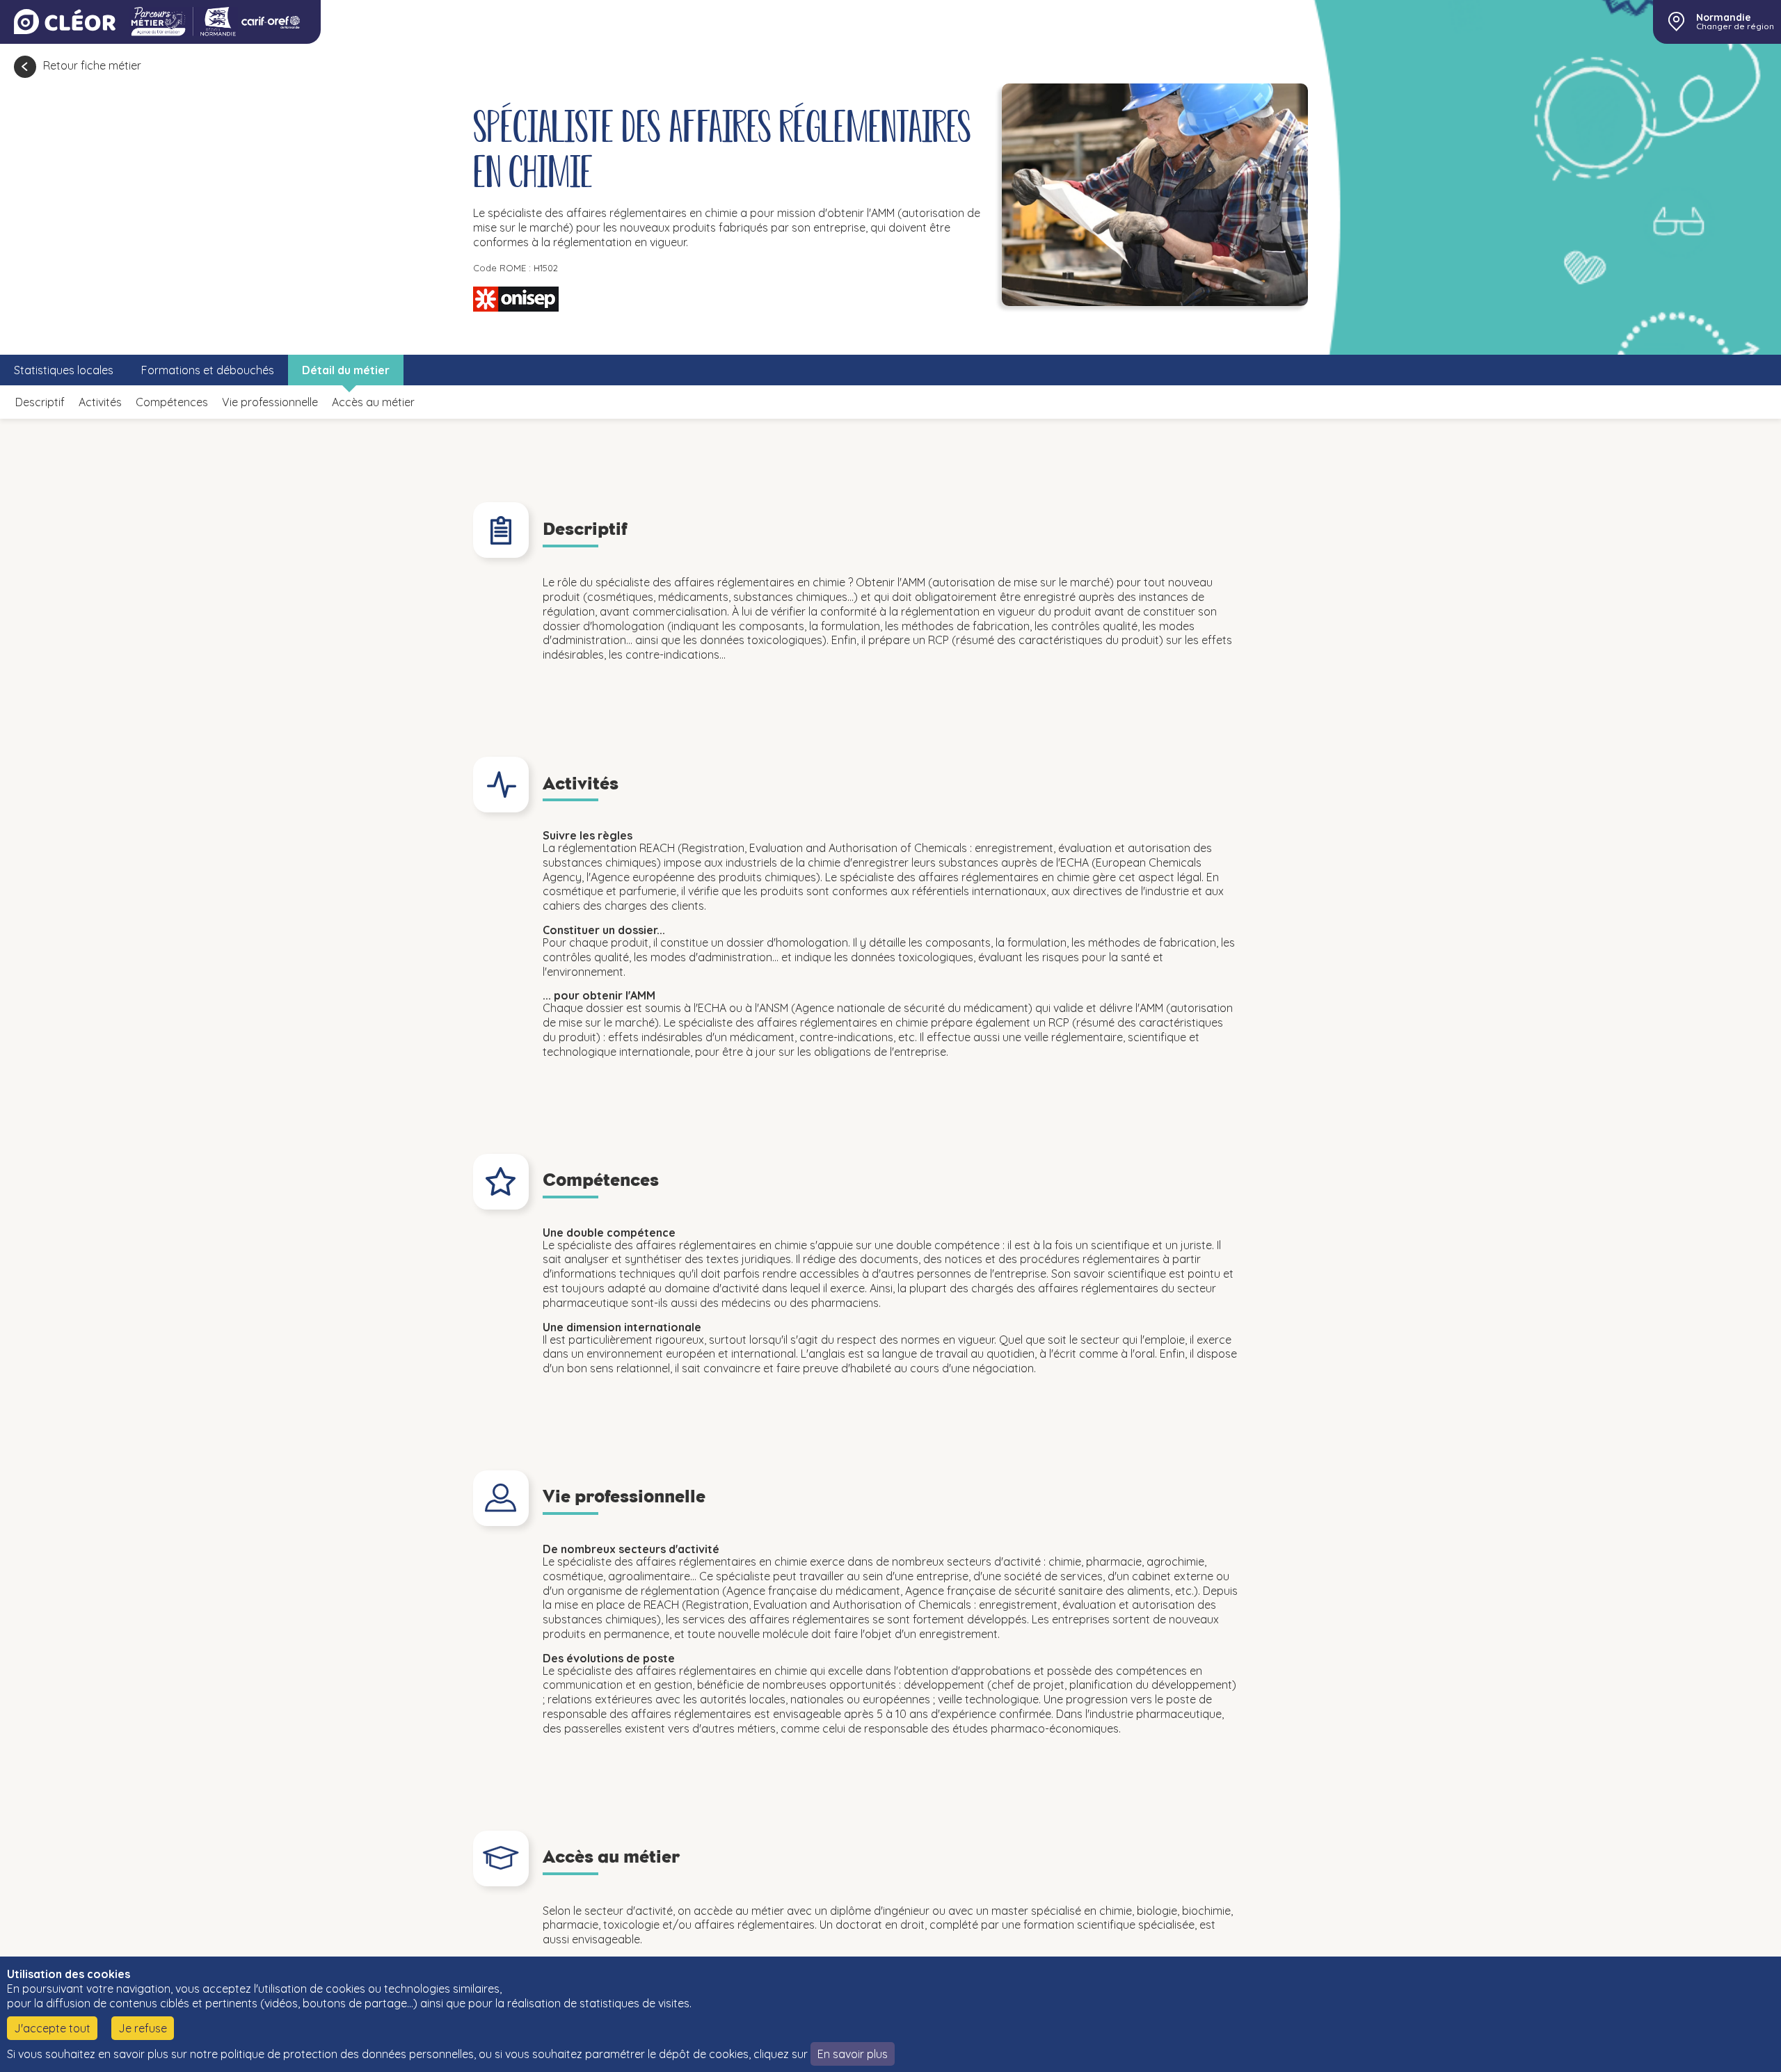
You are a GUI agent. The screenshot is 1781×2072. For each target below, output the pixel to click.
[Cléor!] (65, 22)
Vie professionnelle (270, 402)
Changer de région (1735, 26)
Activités (100, 402)
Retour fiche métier (92, 65)
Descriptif (40, 402)
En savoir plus (853, 2054)
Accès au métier (373, 402)
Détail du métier (346, 370)
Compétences (172, 402)
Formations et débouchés (208, 370)
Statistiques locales (64, 370)
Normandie (1724, 17)
